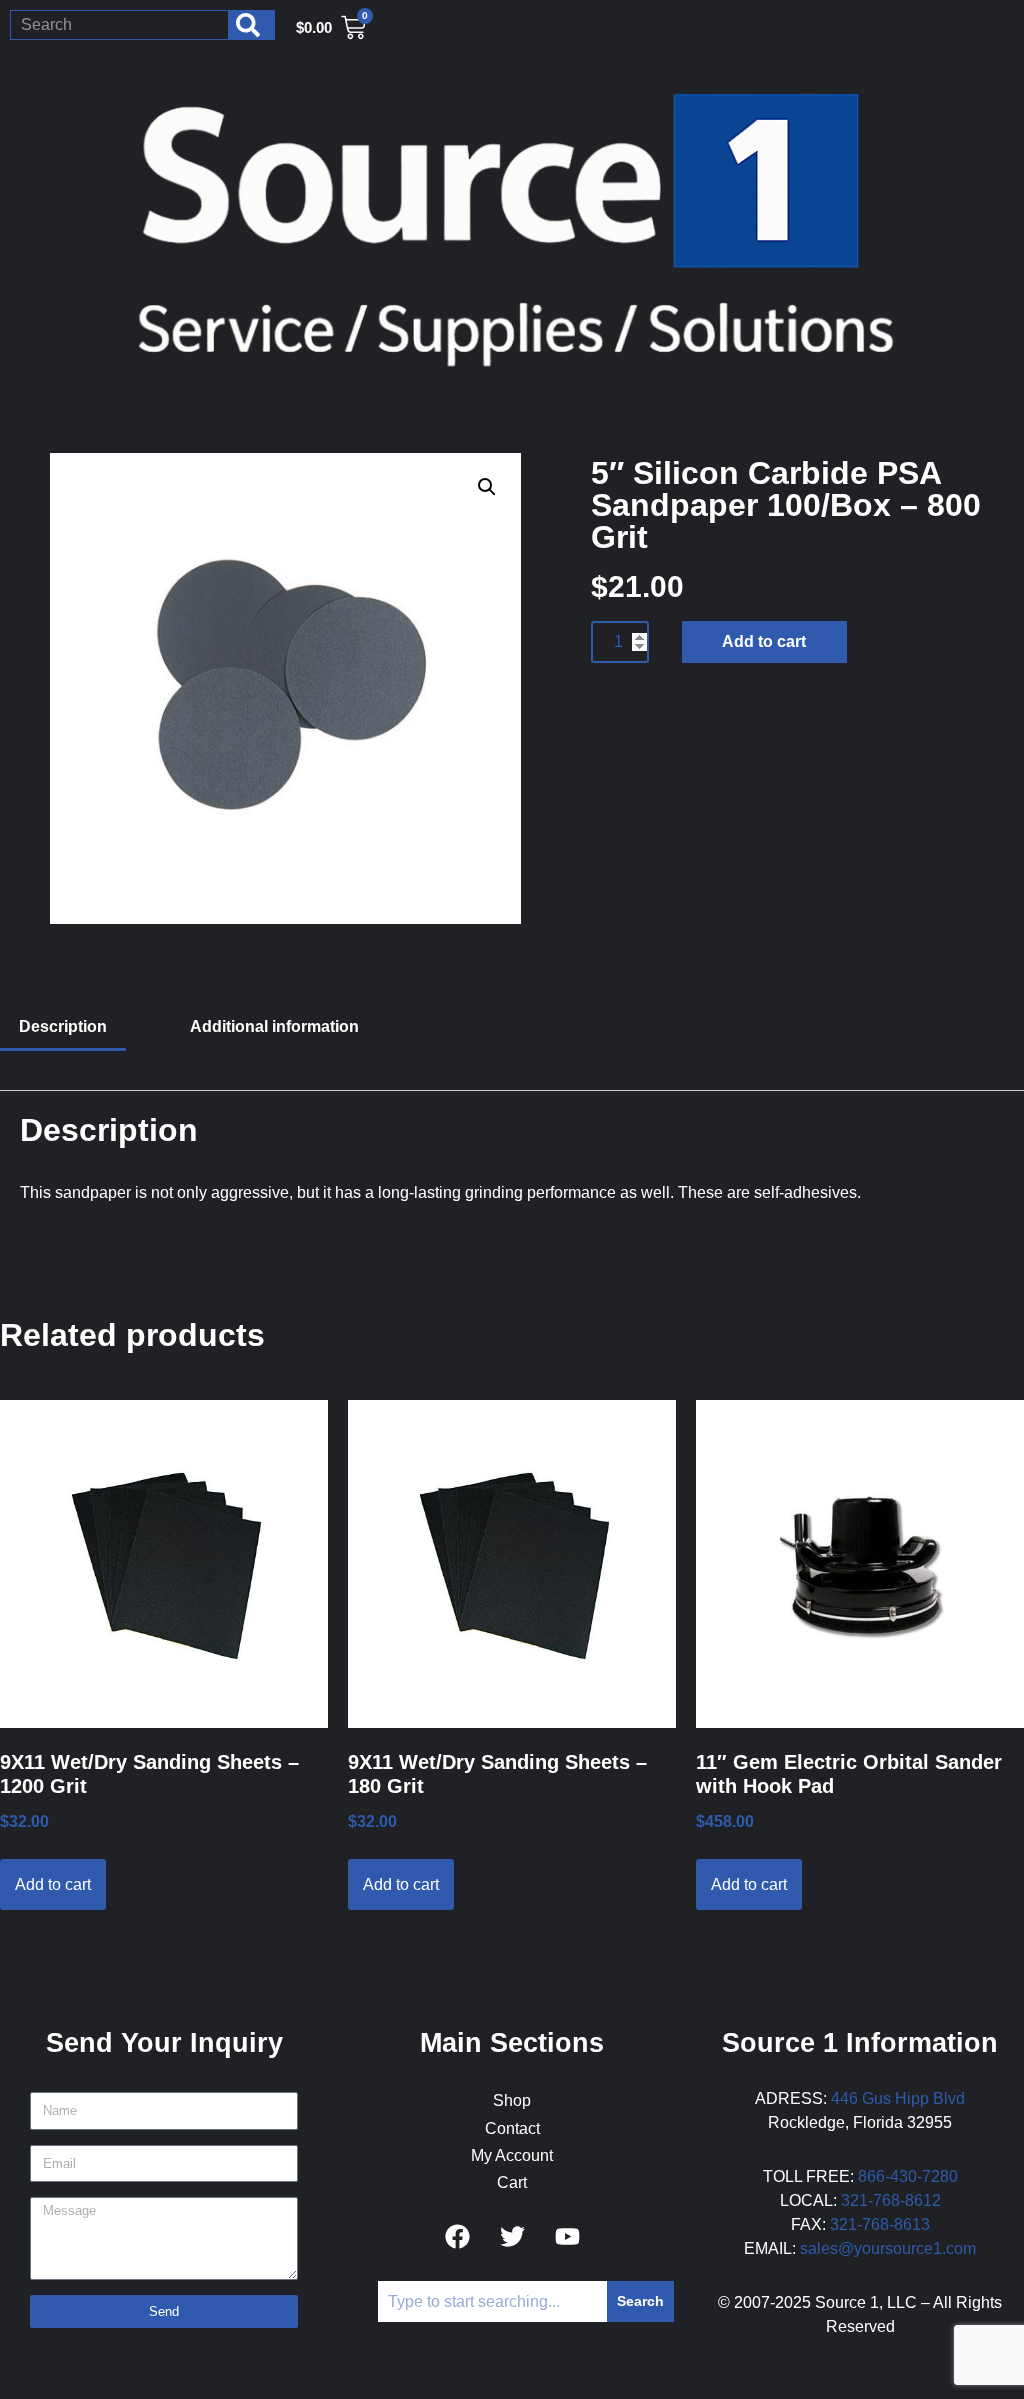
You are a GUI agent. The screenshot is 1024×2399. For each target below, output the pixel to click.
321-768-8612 (891, 2200)
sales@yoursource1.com (888, 2248)
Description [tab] (63, 1026)
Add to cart (764, 641)
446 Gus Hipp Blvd (898, 2098)
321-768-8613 (880, 2224)
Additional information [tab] (274, 1026)
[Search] (252, 25)
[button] (487, 487)
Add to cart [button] (53, 1884)
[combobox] (119, 25)
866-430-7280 (908, 2176)
